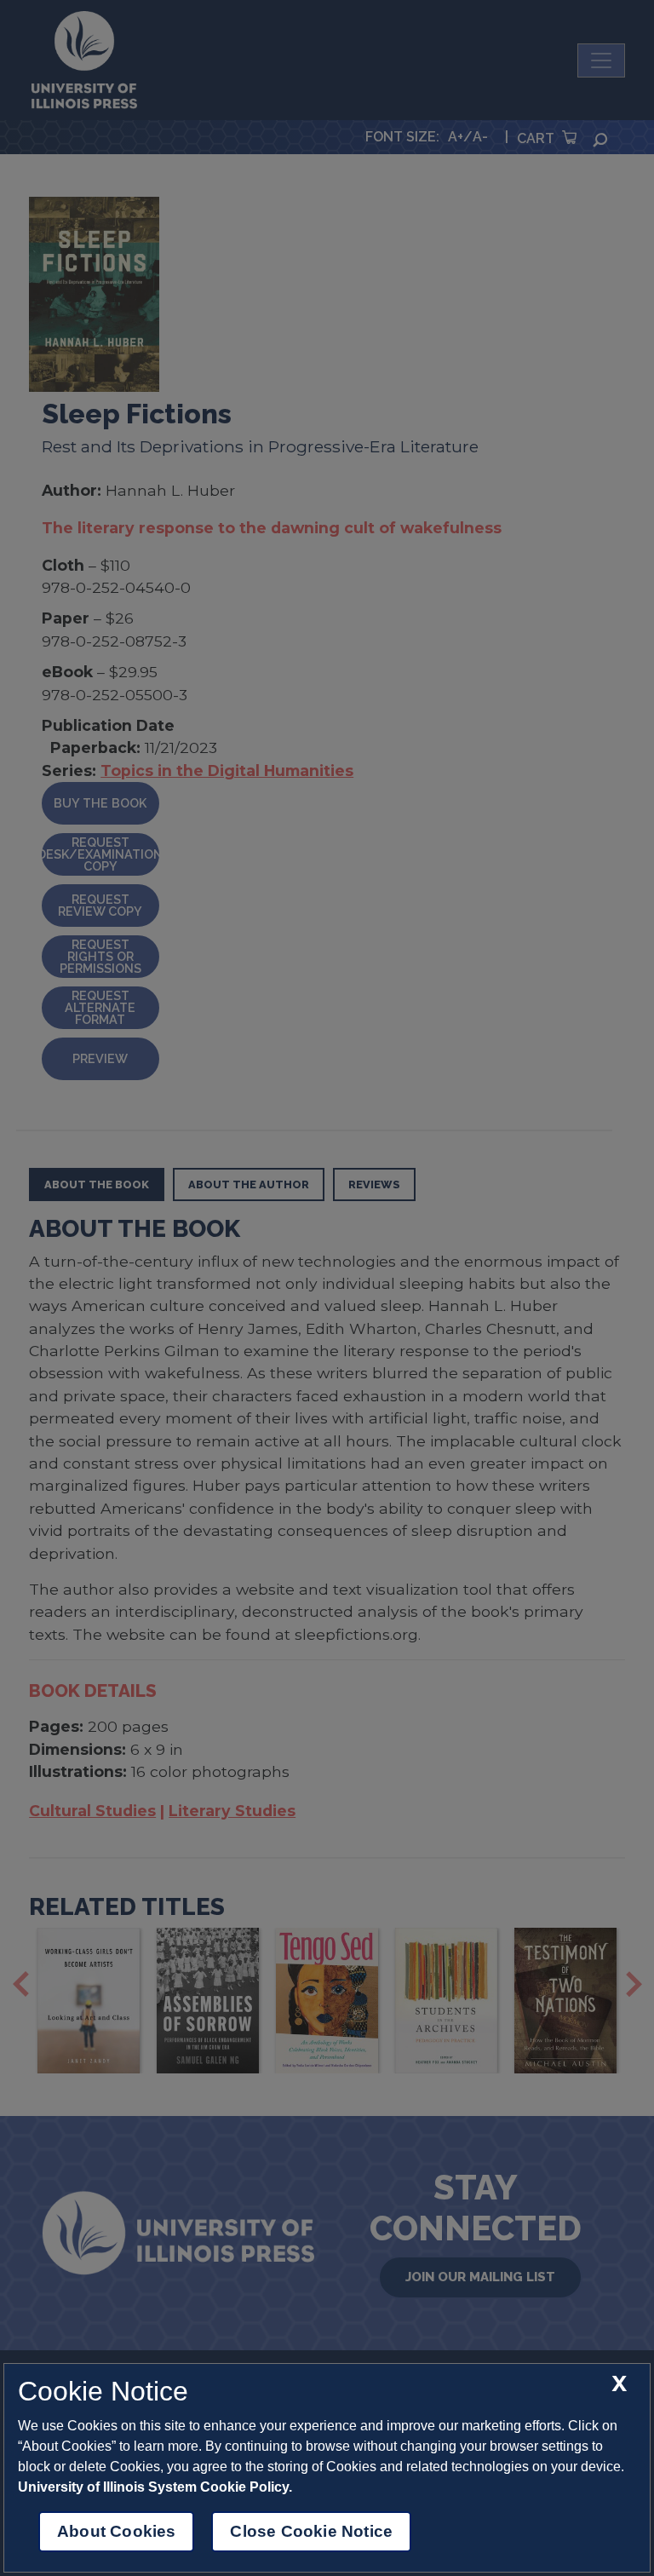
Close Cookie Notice (311, 2531)
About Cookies (116, 2531)
